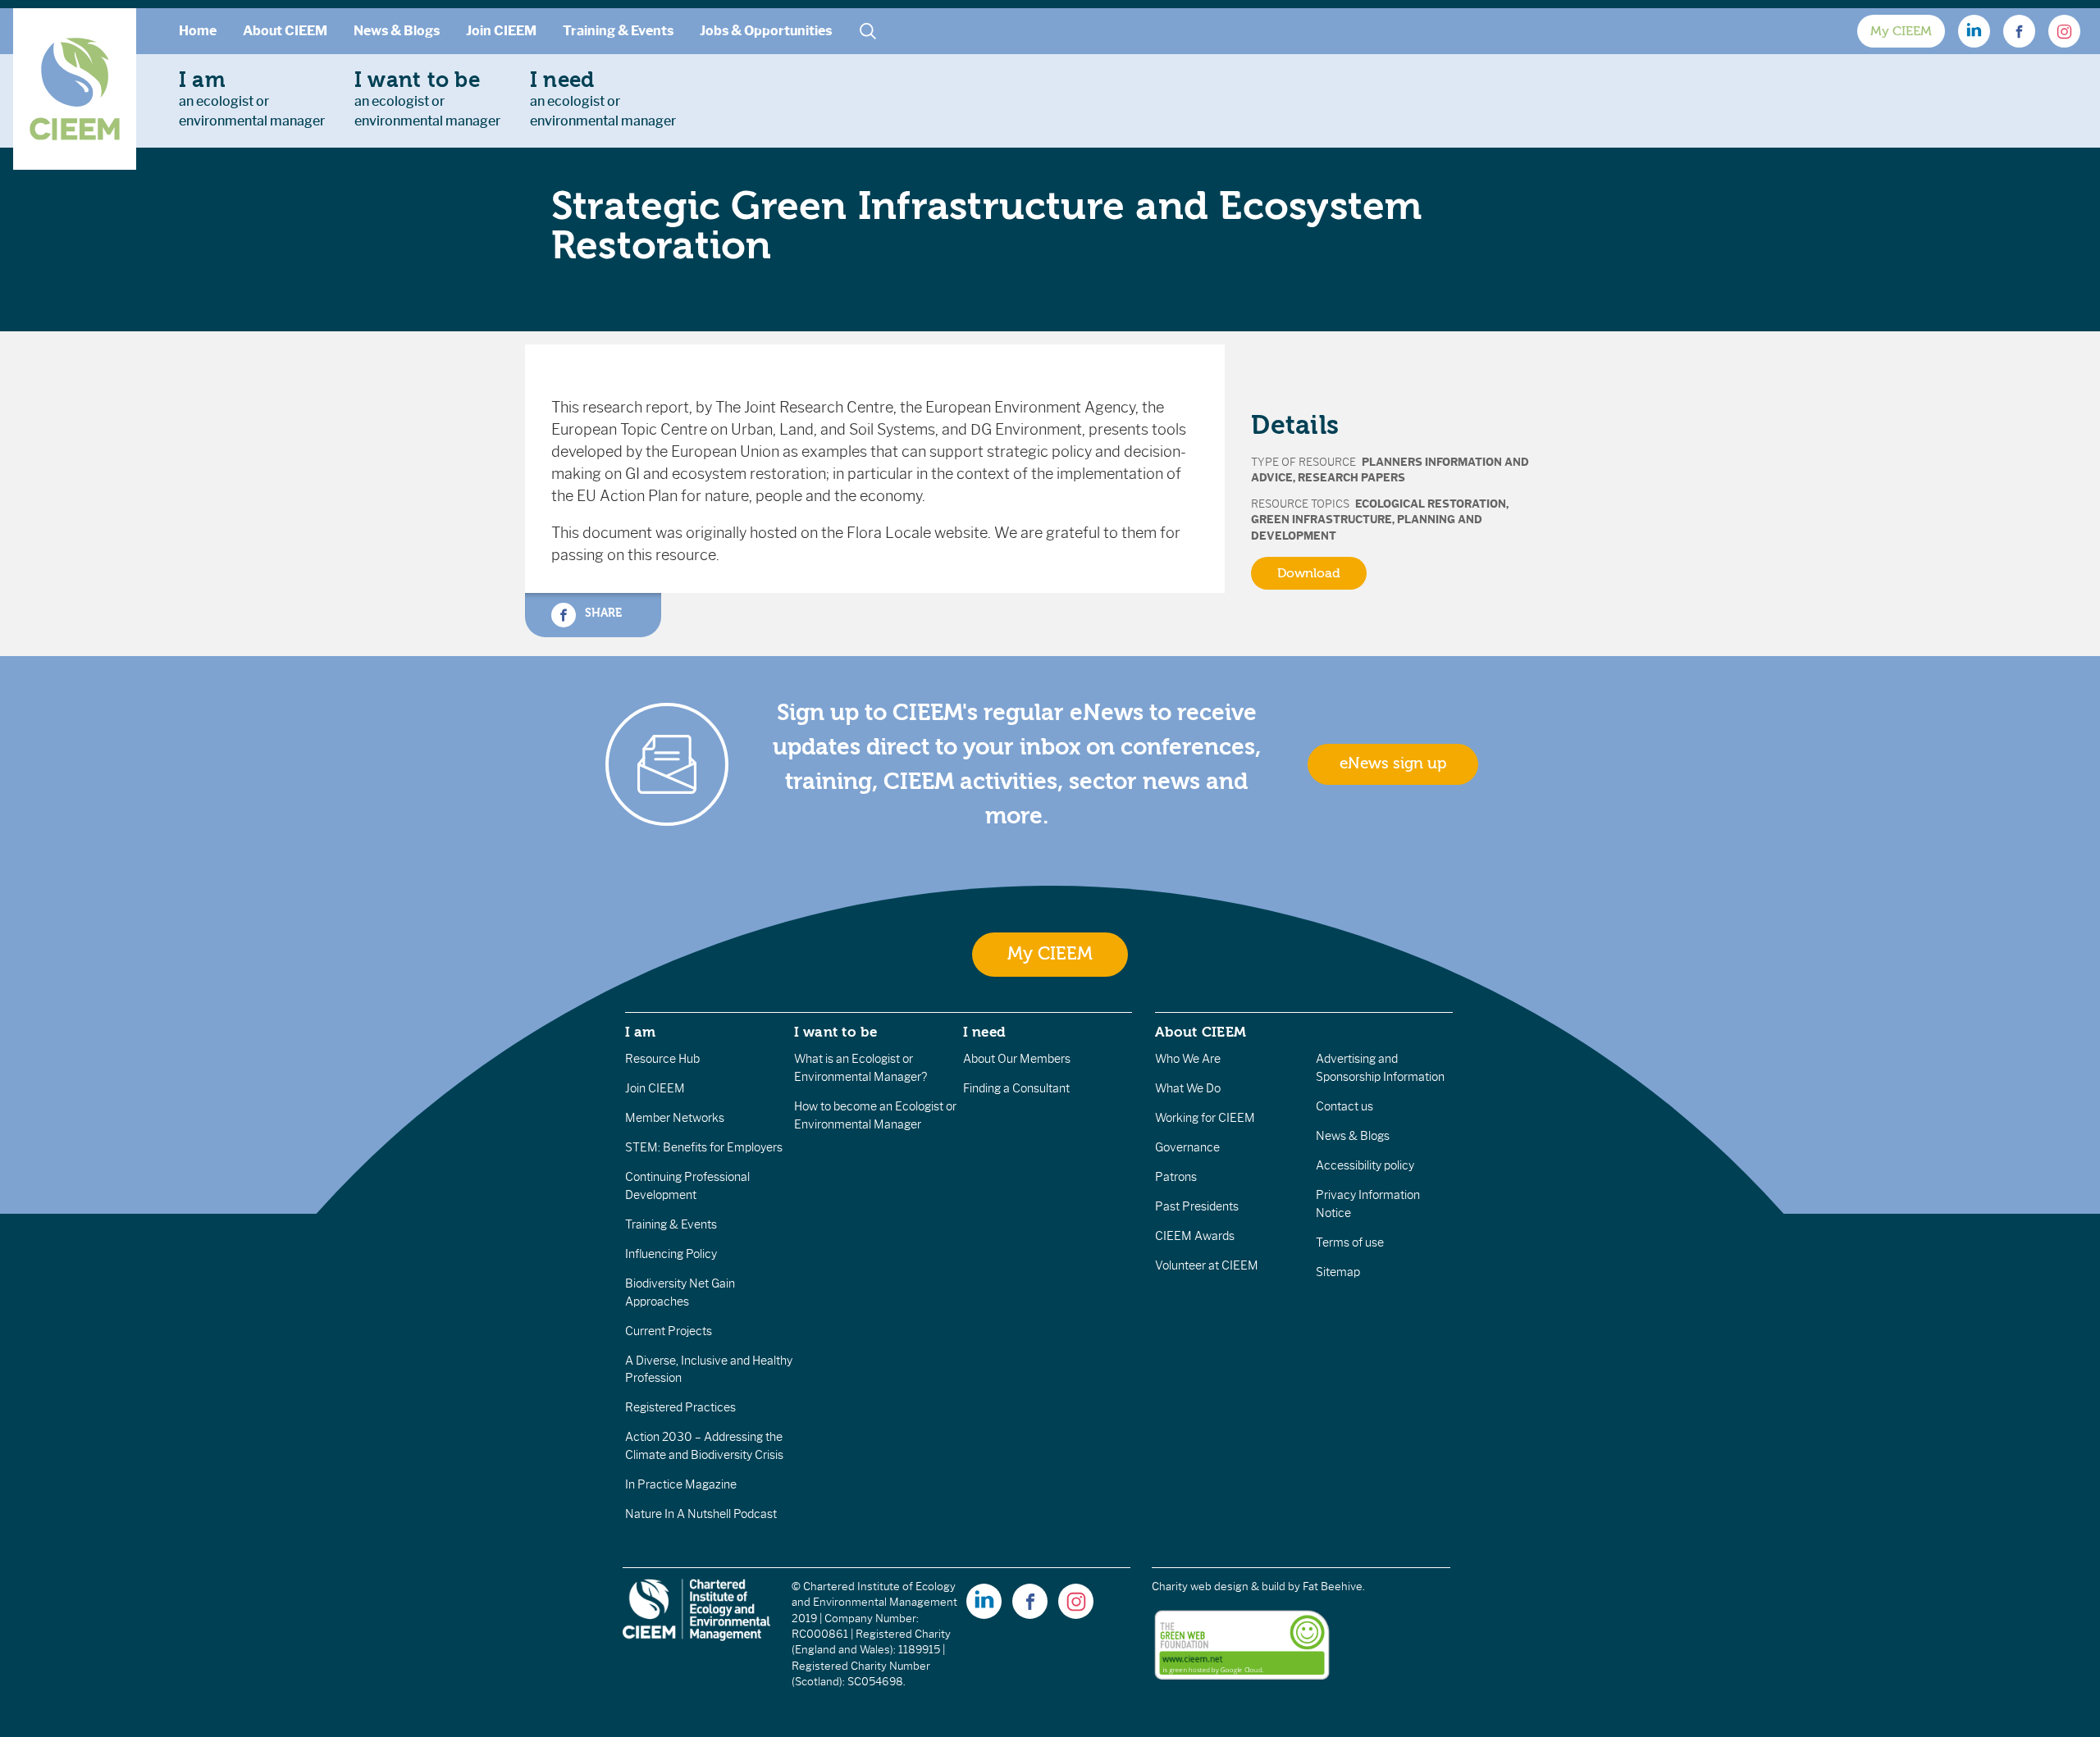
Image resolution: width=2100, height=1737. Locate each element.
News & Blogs (397, 31)
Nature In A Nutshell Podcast (701, 1514)
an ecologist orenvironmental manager (252, 98)
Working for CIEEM (1205, 1118)
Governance (1187, 1147)
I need (984, 1032)
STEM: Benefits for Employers (704, 1147)
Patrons (1176, 1177)
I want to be (836, 1032)
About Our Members (1017, 1059)
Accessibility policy (1365, 1165)
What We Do (1188, 1088)
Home (198, 31)
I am (641, 1032)
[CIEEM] (75, 89)
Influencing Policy (671, 1254)
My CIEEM (1901, 31)
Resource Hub (662, 1059)
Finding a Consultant (1016, 1088)
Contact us (1344, 1106)
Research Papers (1351, 478)
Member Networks (675, 1118)
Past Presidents (1197, 1206)
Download (1309, 573)
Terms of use (1350, 1242)
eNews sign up (1393, 764)
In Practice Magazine (681, 1484)
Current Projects (669, 1331)
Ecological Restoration (1431, 504)
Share (602, 612)
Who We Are (1188, 1059)
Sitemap (1338, 1272)
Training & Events (618, 31)
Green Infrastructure (1322, 520)
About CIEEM (285, 31)
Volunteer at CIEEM (1207, 1265)
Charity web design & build (1219, 1587)
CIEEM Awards (1195, 1236)
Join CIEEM (501, 31)
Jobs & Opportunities (766, 31)
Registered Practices (680, 1407)
